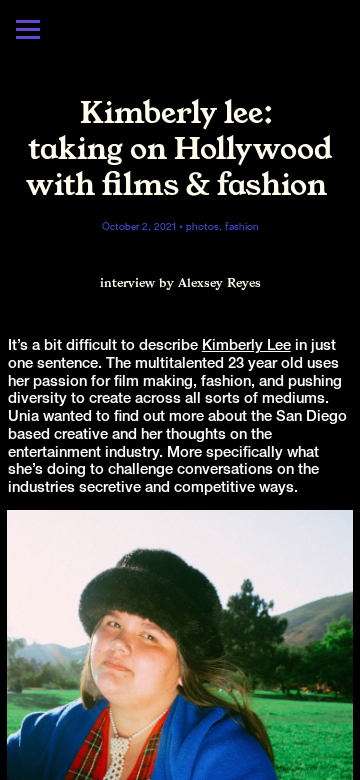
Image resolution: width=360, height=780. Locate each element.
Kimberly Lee (246, 346)
